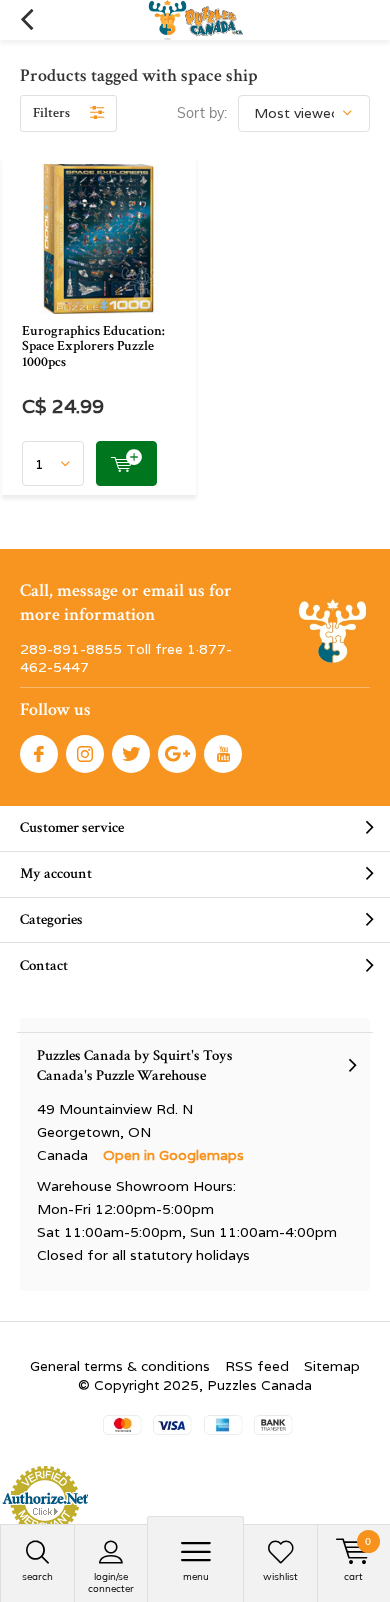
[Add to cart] (126, 463)
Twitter (131, 754)
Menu (196, 1576)
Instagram (85, 754)
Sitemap (332, 1366)
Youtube (223, 754)
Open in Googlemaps (173, 1155)
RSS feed (257, 1366)
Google (177, 754)
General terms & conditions (120, 1366)
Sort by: (202, 113)
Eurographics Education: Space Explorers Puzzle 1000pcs (93, 346)
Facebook (39, 754)
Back (26, 20)
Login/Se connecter (111, 1582)
